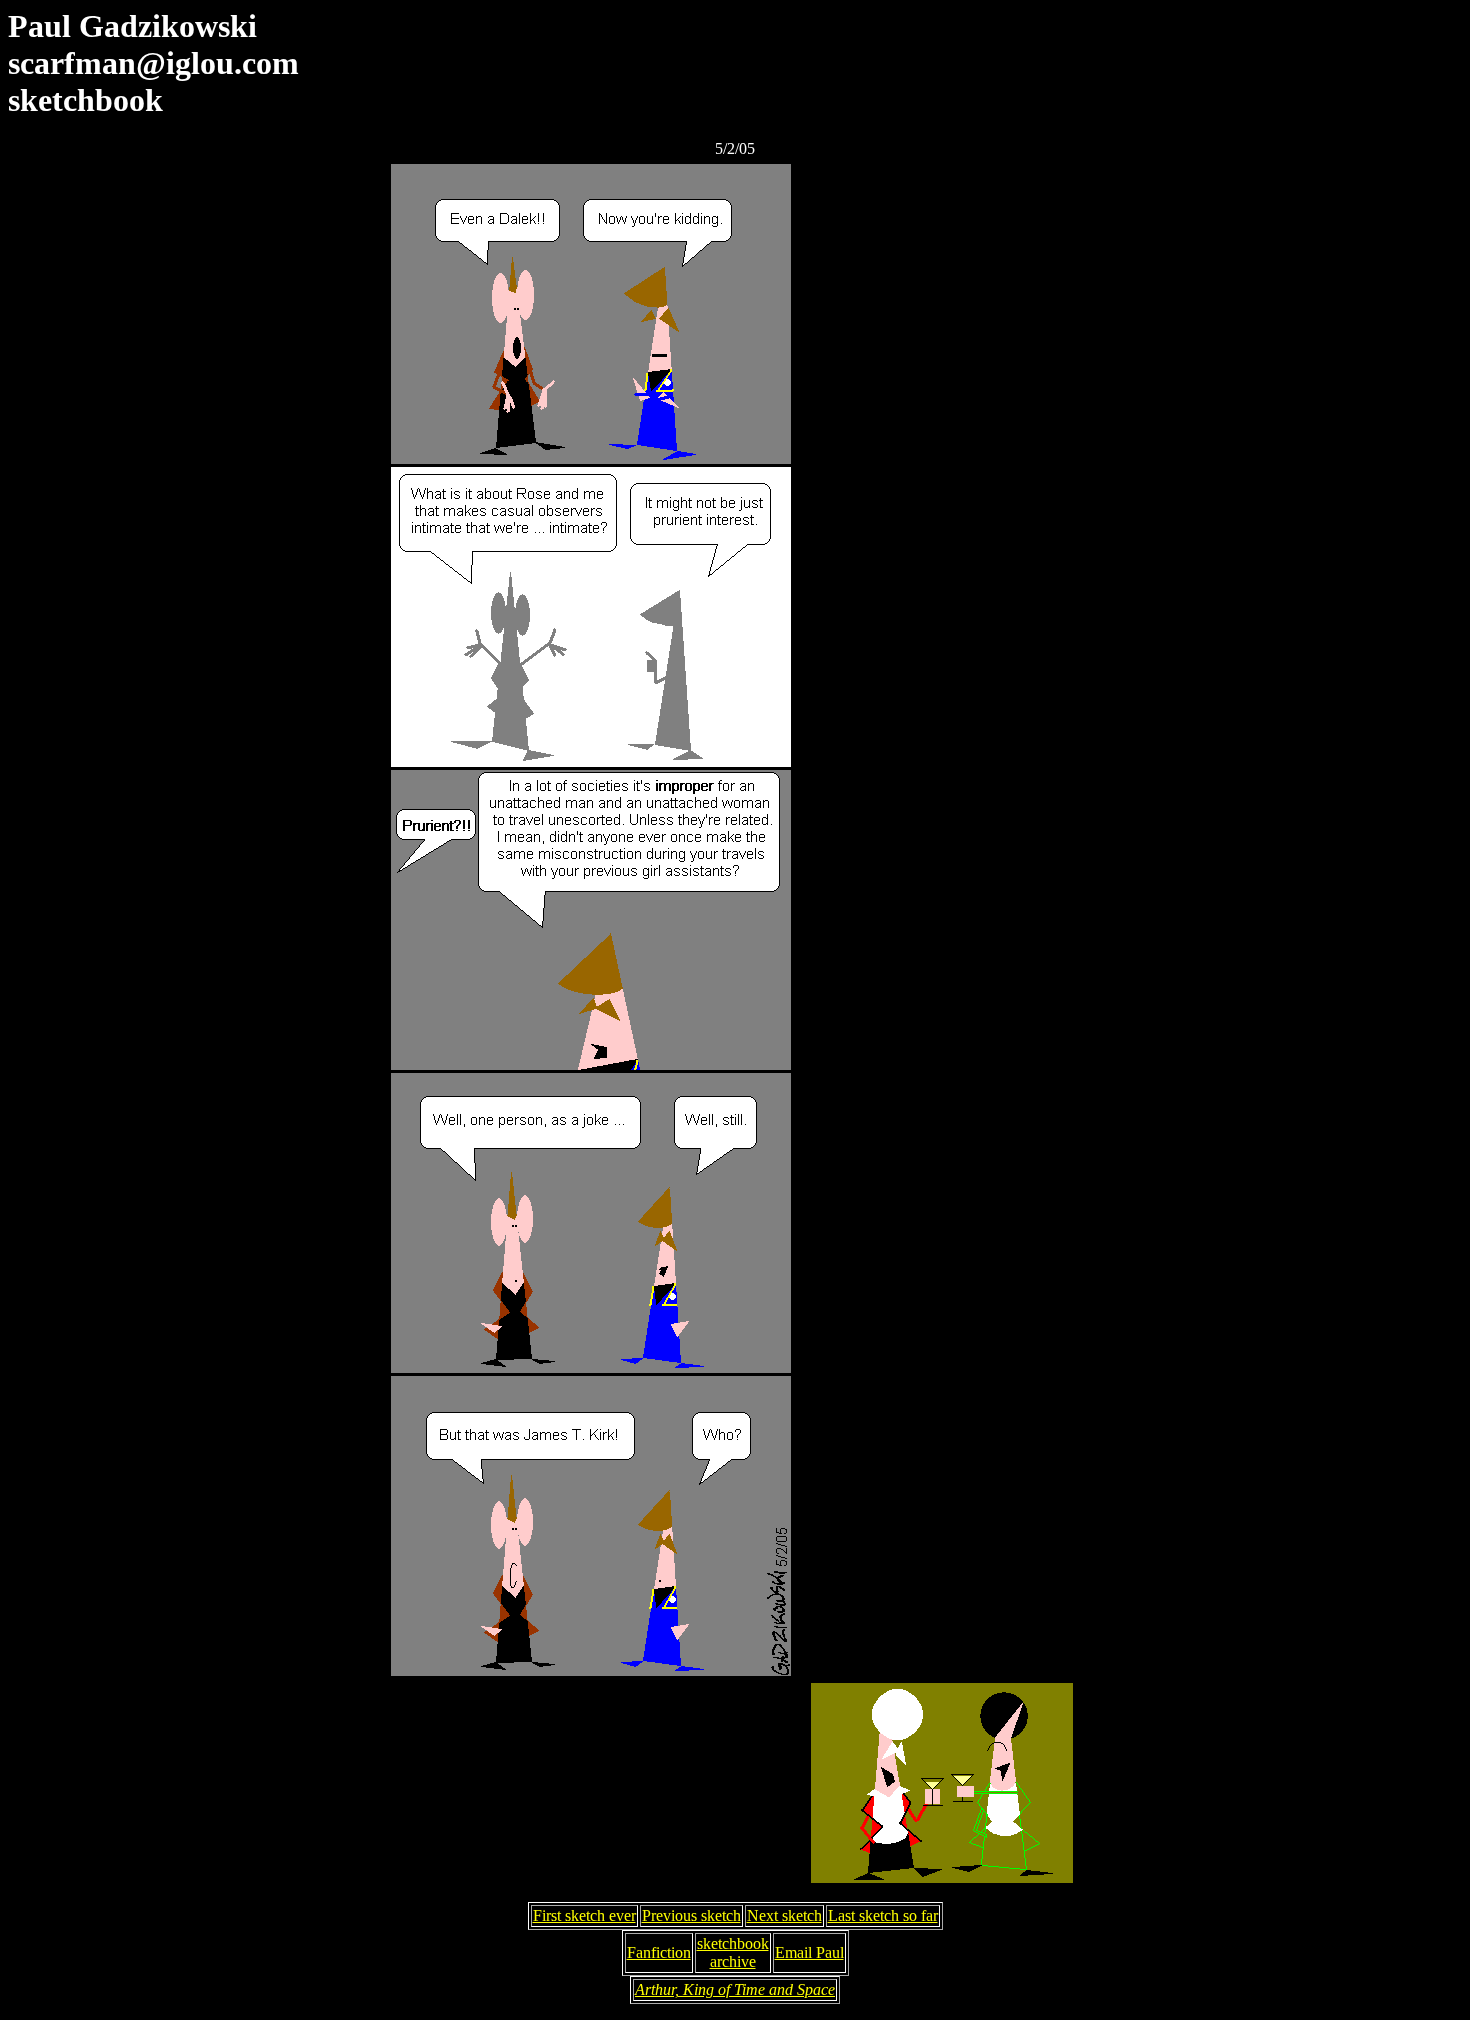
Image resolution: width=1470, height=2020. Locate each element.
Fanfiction (659, 1952)
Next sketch (784, 1915)
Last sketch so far (883, 1915)
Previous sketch (691, 1915)
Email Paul (809, 1952)
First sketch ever (584, 1915)
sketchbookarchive (733, 1952)
